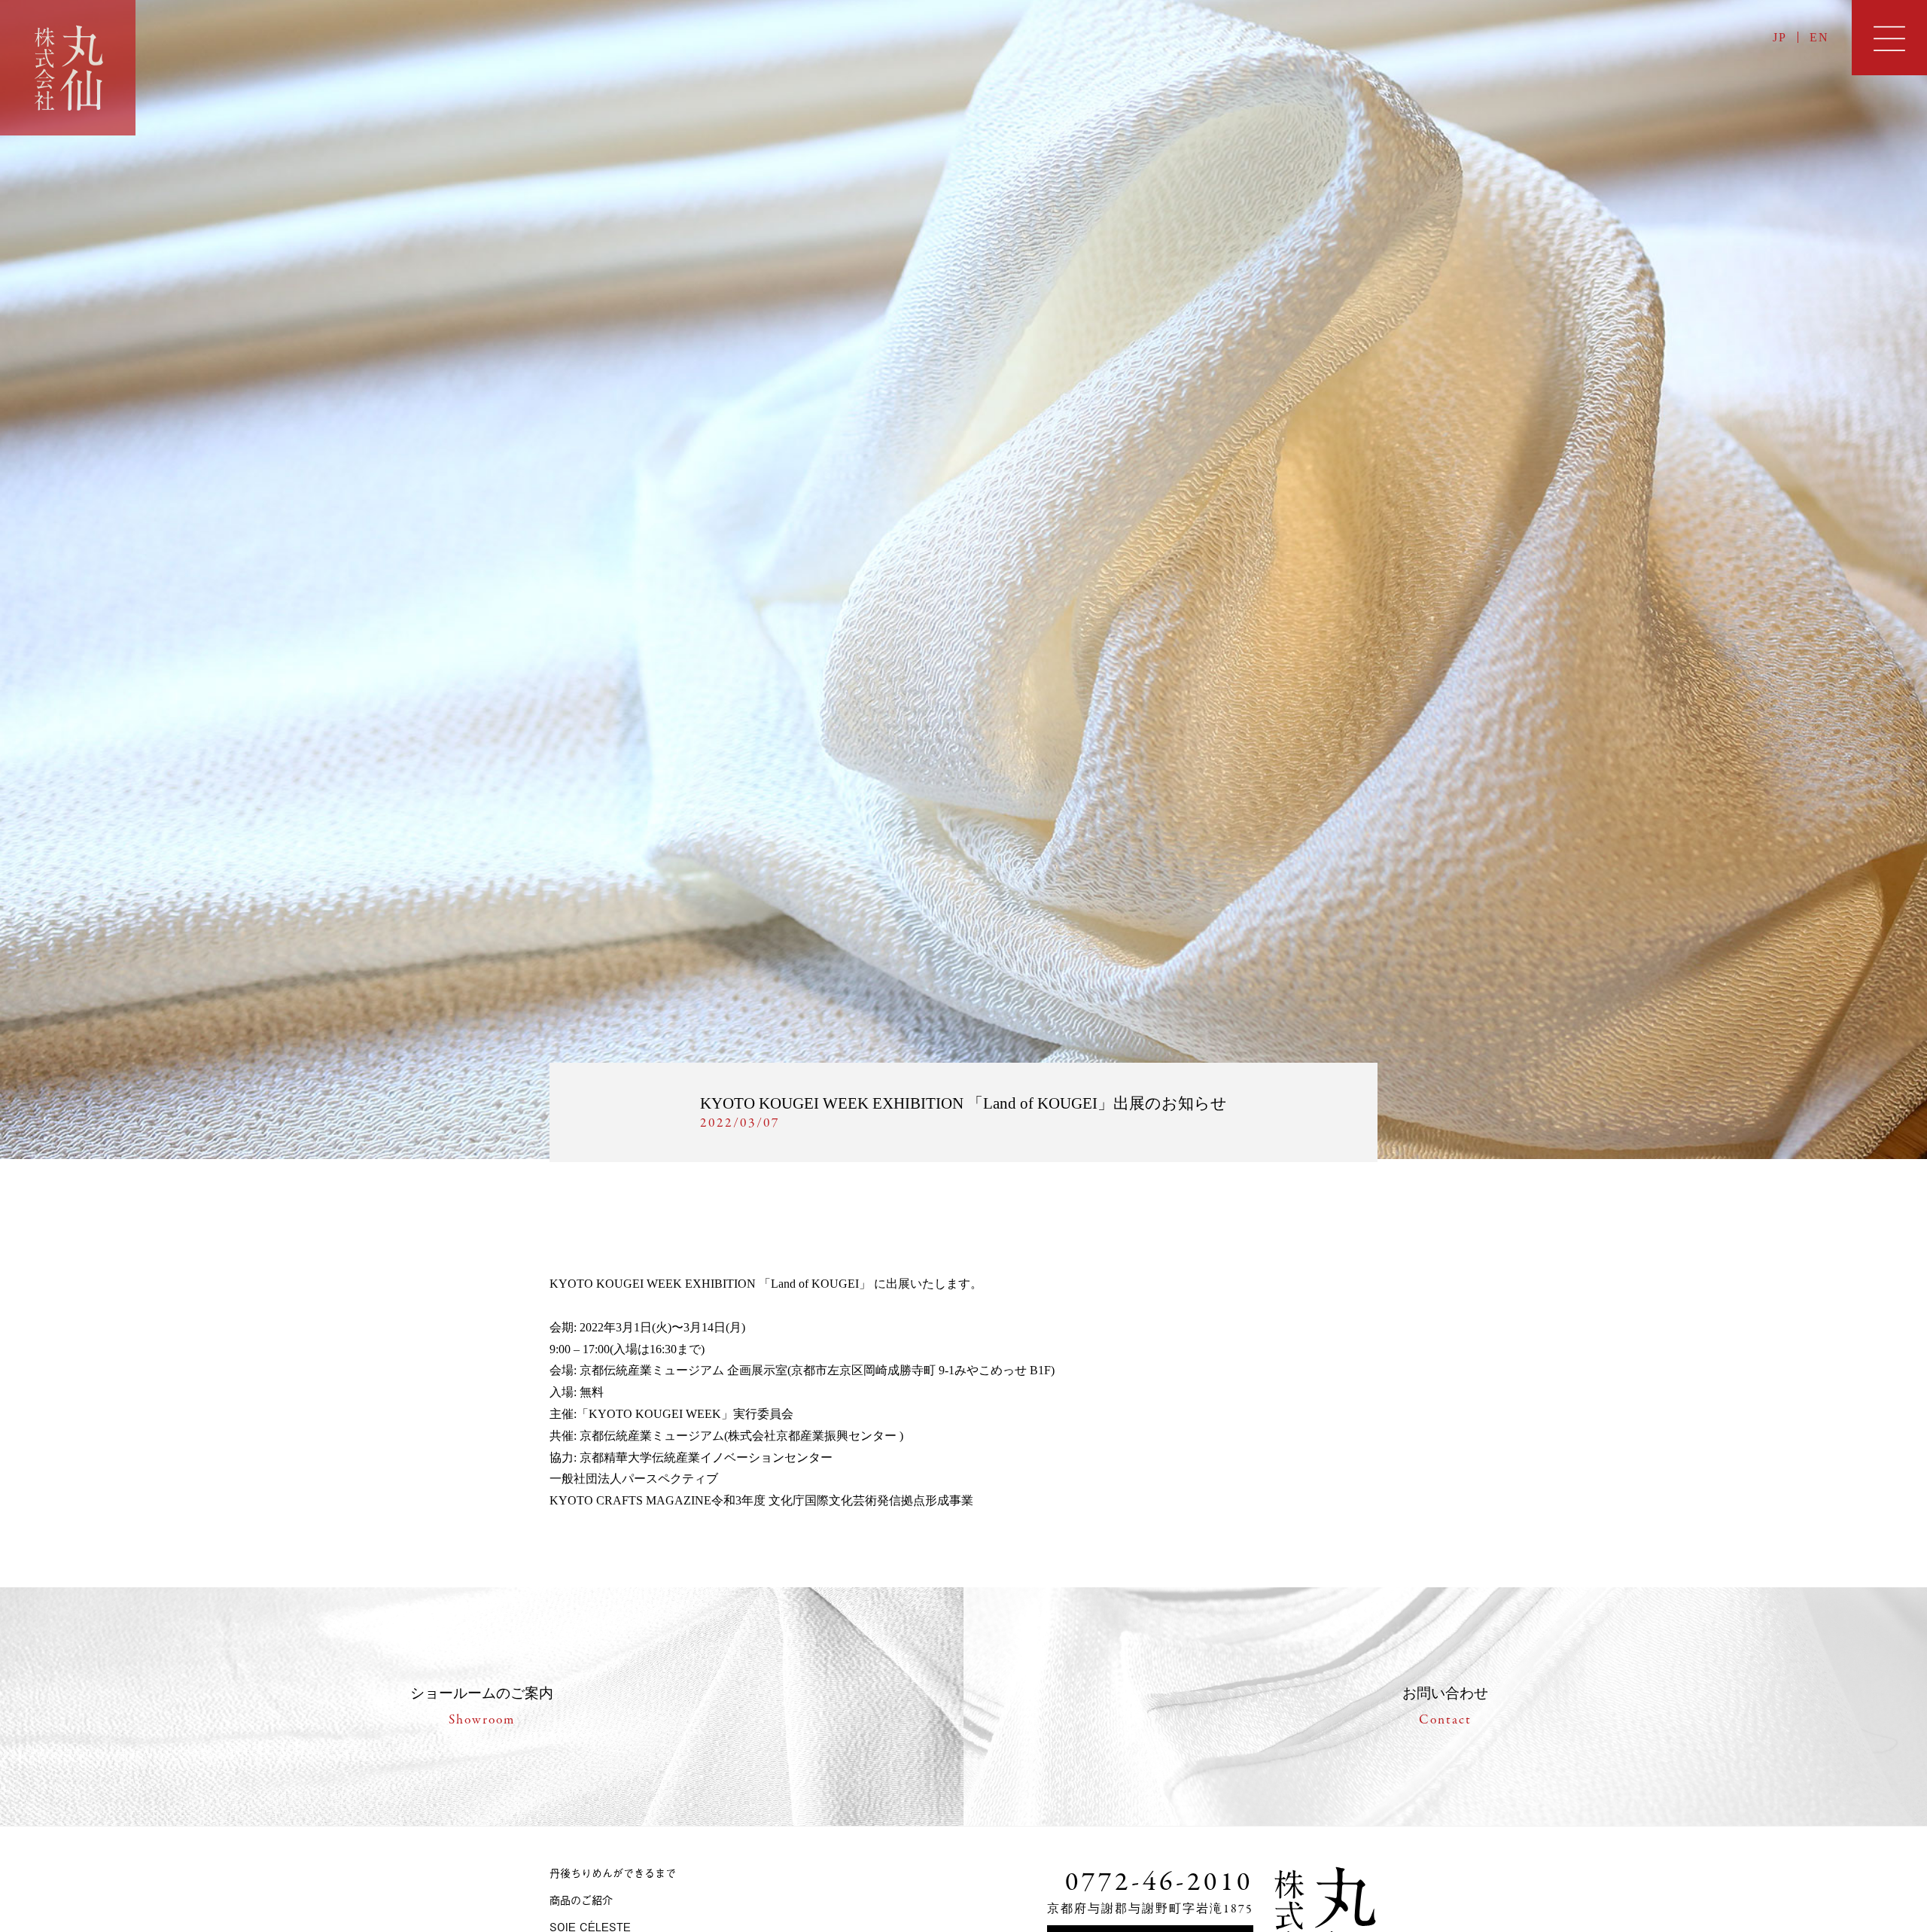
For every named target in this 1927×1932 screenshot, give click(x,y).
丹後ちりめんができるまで (613, 1872)
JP (1780, 37)
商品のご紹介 (581, 1899)
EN (1819, 37)
